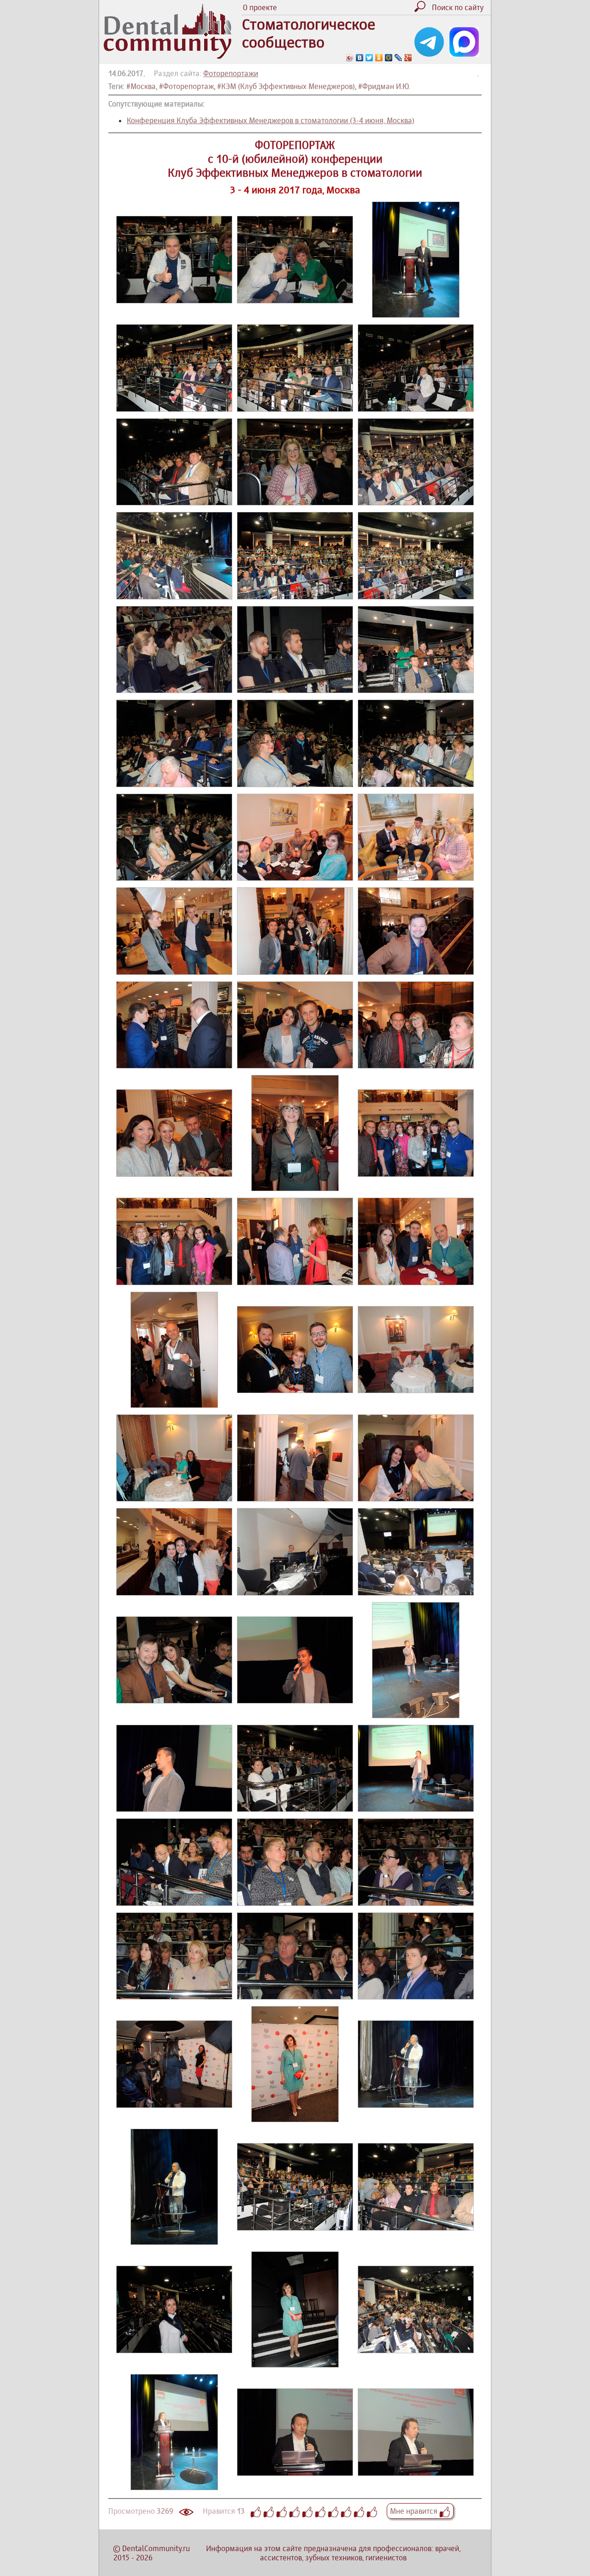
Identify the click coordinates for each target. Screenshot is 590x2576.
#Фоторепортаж (186, 86)
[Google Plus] (408, 58)
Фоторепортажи (231, 73)
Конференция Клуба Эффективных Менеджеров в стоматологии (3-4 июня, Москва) (271, 120)
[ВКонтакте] (360, 58)
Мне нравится (415, 2511)
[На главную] (168, 56)
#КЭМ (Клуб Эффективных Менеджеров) (286, 86)
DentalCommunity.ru (156, 2548)
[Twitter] (369, 58)
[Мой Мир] (389, 58)
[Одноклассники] (379, 58)
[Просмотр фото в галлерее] (174, 301)
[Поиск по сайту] (422, 9)
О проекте (260, 7)
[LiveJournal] (398, 58)
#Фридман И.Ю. (384, 86)
